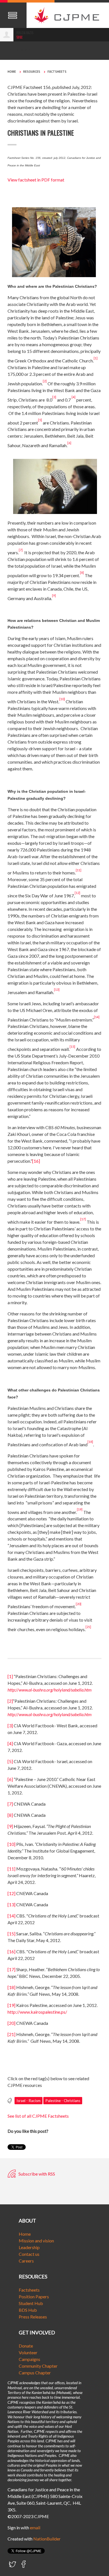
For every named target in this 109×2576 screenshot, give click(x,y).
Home (12, 72)
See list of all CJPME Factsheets (38, 2116)
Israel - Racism (29, 2101)
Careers (26, 2261)
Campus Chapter (35, 2373)
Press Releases (33, 2317)
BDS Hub (28, 2310)
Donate (26, 2346)
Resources (32, 72)
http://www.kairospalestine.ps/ (37, 2012)
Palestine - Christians (63, 2101)
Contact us (29, 2254)
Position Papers (34, 2297)
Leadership (29, 2247)
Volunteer (28, 2352)
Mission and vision (36, 2241)
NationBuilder (47, 2539)
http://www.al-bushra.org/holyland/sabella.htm (50, 1690)
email (35, 2527)
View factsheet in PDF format (36, 180)
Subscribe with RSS (36, 2174)
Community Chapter (38, 2366)
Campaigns (29, 2359)
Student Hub (31, 2303)
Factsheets (57, 72)
